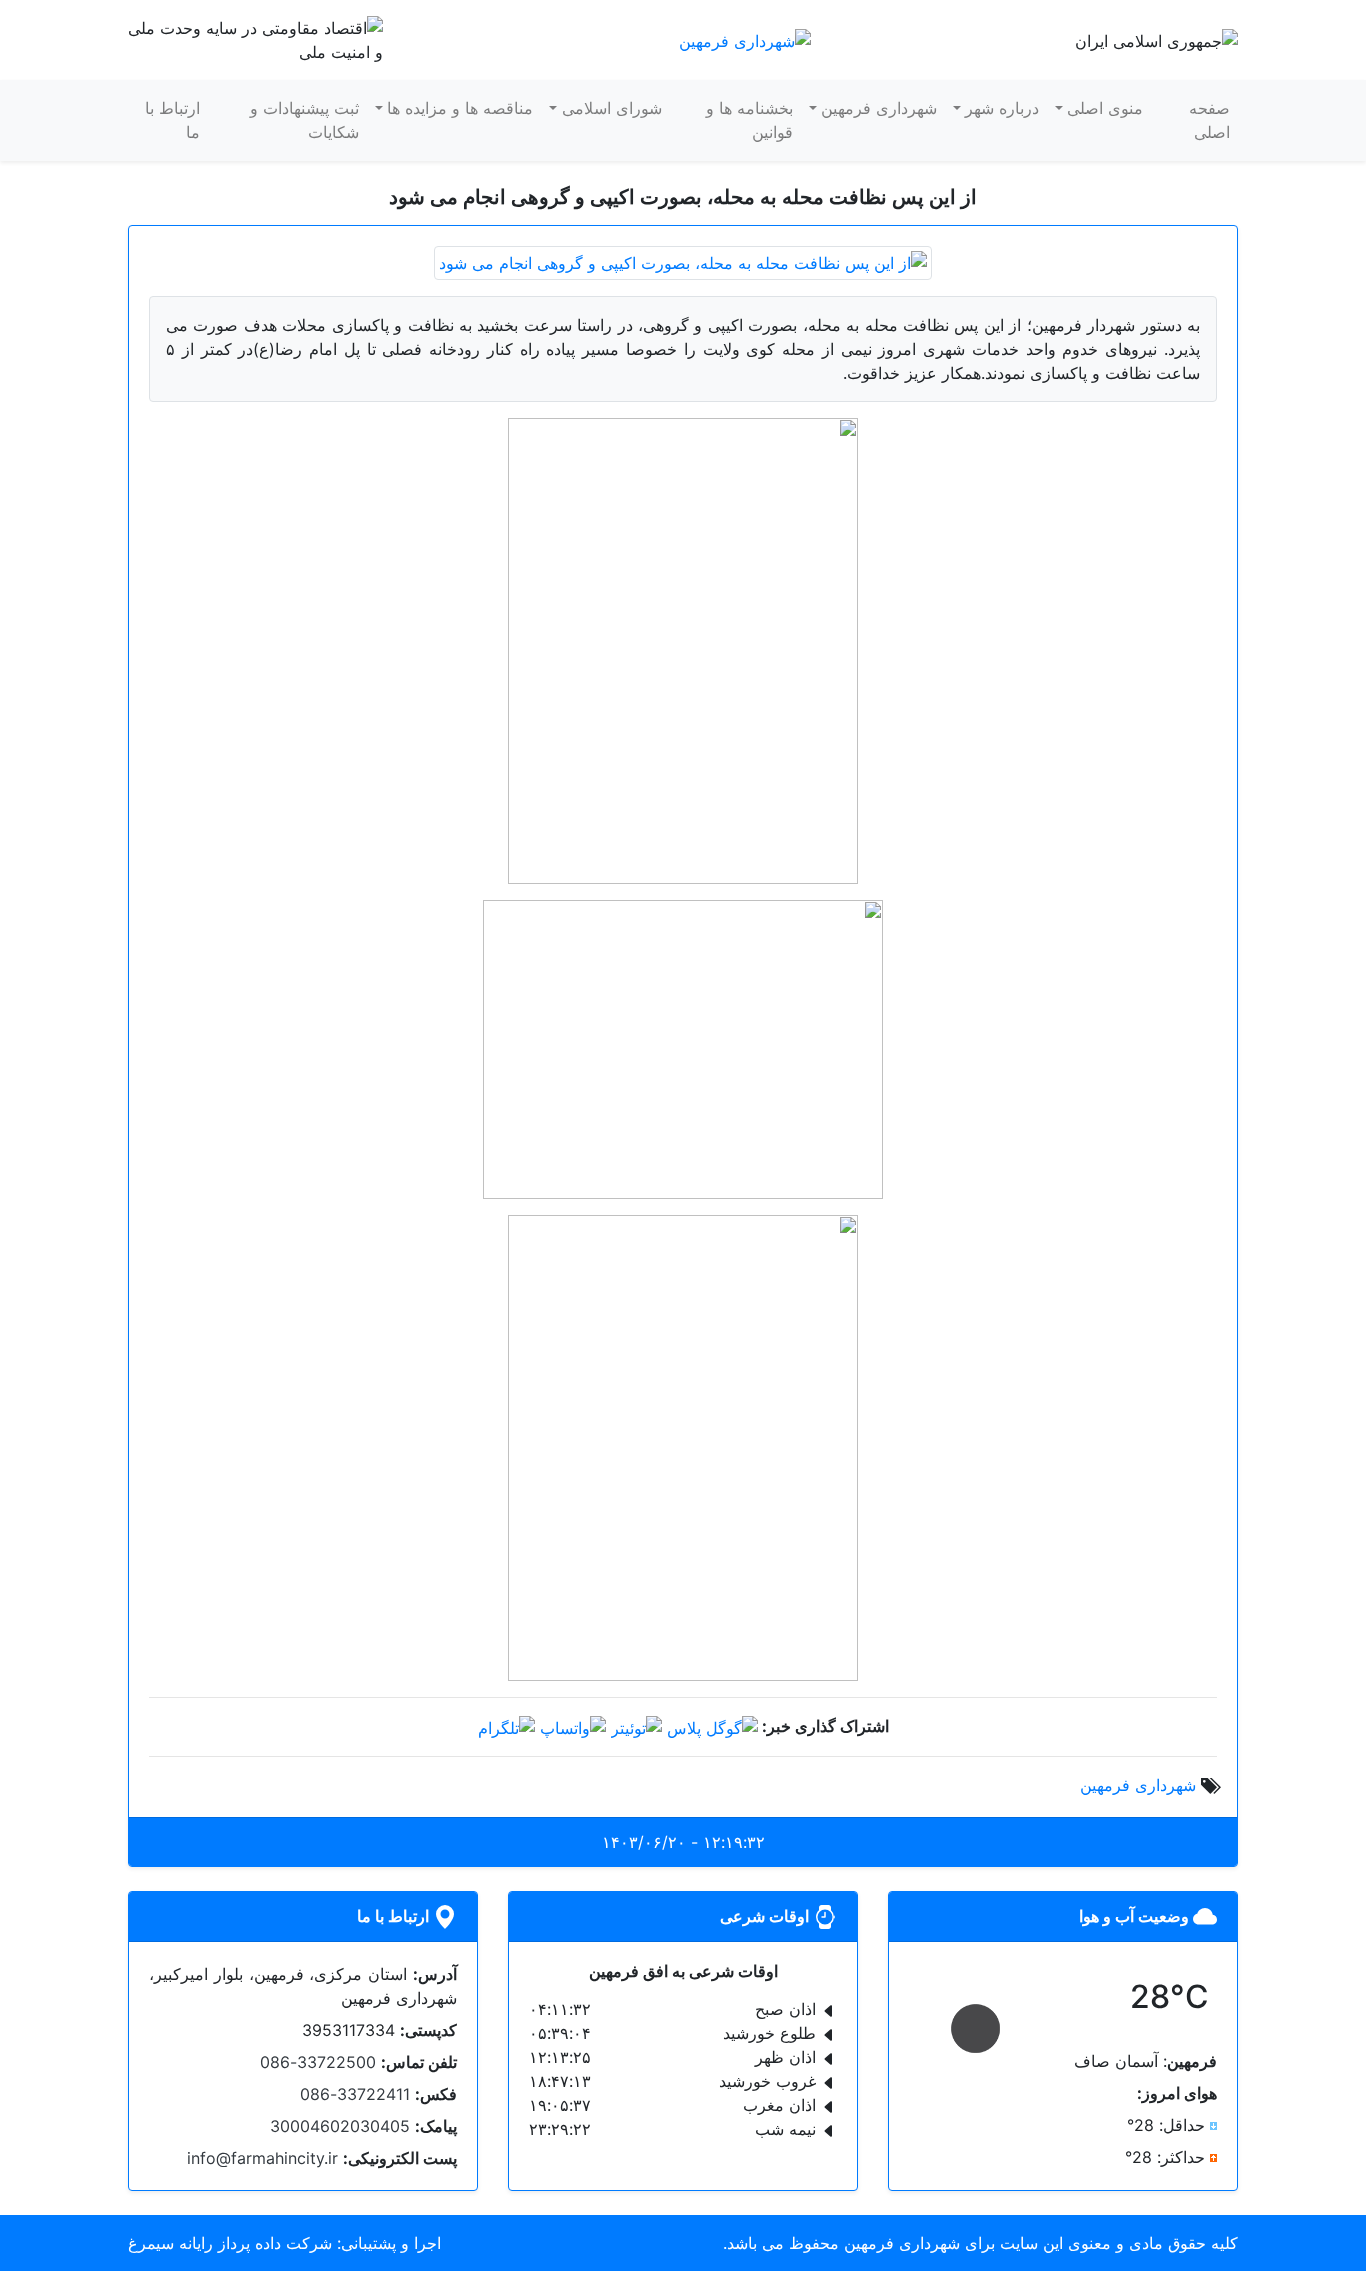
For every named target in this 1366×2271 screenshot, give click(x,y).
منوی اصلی (1105, 108)
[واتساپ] (573, 1726)
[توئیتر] (636, 1726)
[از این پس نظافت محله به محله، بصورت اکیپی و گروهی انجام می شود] (683, 261)
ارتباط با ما (172, 120)
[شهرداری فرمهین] (745, 39)
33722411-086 (355, 2094)
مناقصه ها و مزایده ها (460, 108)
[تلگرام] (506, 1726)
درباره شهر (1002, 108)
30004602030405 (340, 2126)
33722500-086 (318, 2062)
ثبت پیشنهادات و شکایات (304, 120)
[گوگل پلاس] (712, 1726)
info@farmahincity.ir (262, 2158)
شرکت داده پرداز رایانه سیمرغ (230, 2243)
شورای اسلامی (612, 108)
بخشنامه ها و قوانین (749, 120)
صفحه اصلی (1209, 120)
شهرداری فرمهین (879, 108)
